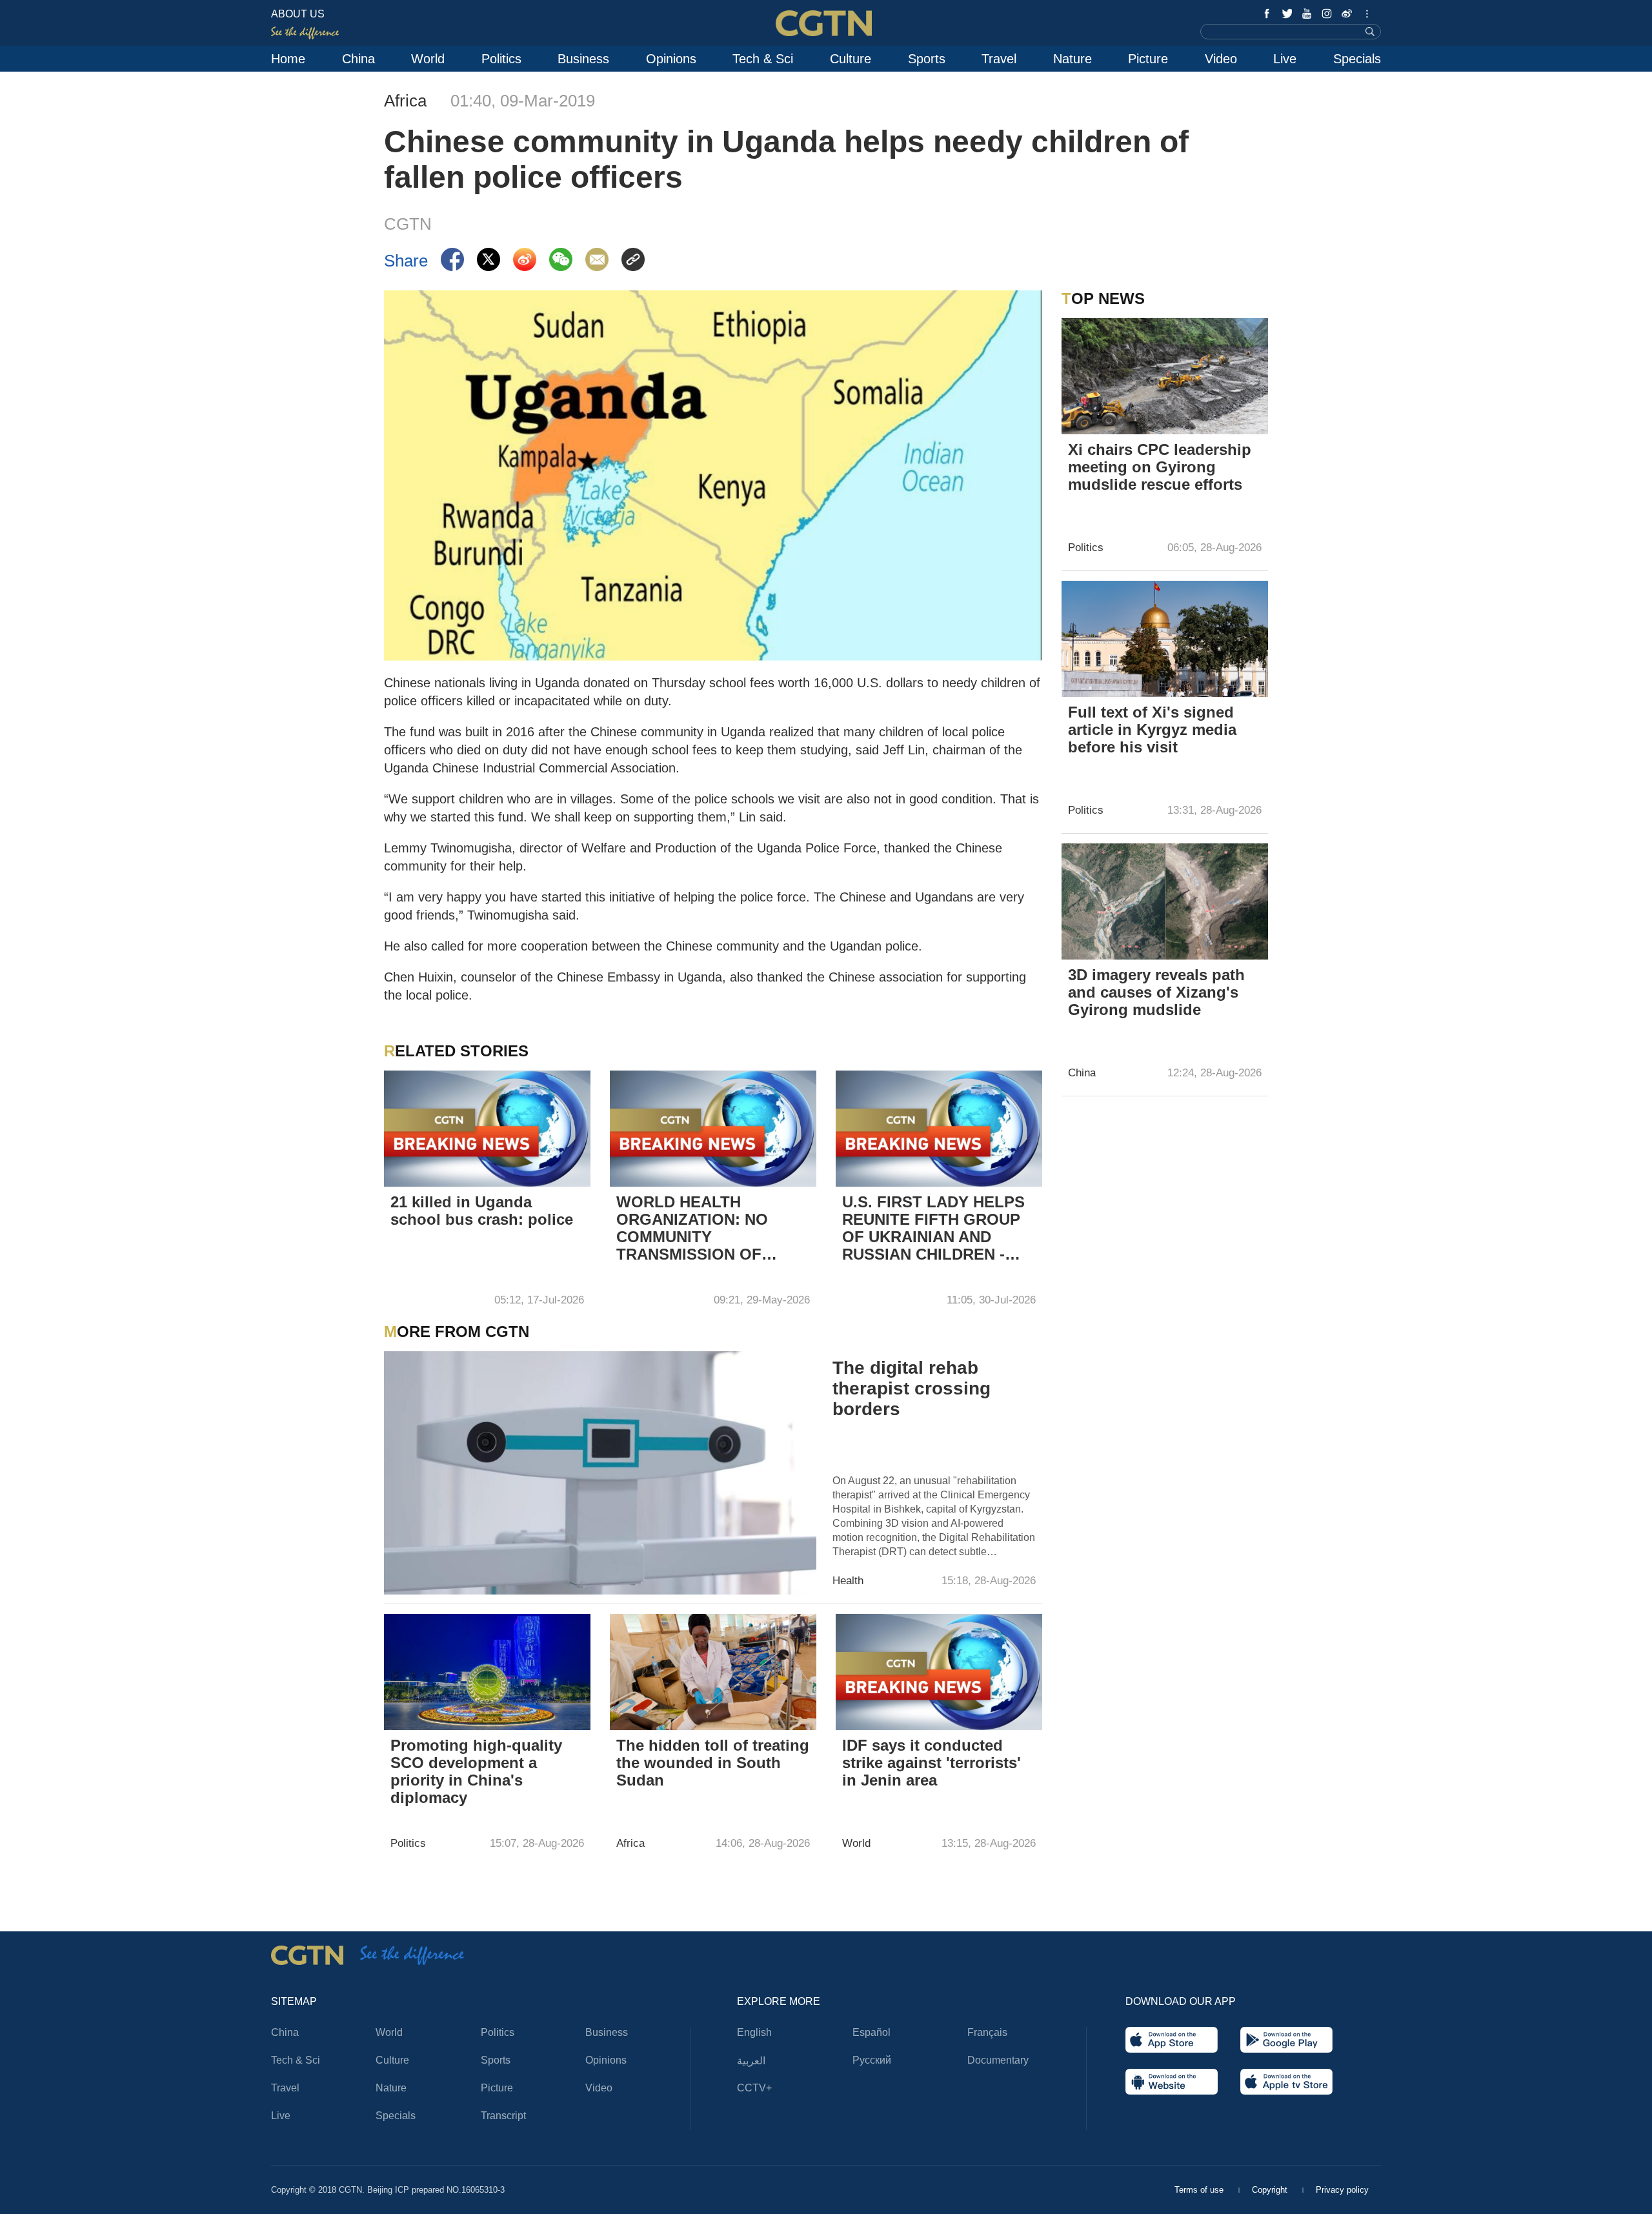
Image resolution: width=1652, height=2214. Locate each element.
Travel (999, 59)
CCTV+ (754, 2088)
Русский (872, 2060)
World (428, 59)
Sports (927, 59)
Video (1221, 59)
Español (871, 2032)
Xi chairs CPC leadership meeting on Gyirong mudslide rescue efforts (1160, 467)
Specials (1357, 59)
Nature (1073, 59)
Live (1285, 59)
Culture (851, 59)
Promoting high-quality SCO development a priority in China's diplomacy (476, 1771)
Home (288, 59)
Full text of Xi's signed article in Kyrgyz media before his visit (1152, 730)
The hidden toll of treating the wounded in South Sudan (713, 1763)
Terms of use (1200, 2190)
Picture (1148, 59)
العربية (751, 2061)
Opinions (671, 59)
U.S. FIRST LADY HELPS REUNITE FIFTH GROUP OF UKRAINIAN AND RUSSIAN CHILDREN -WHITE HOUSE (933, 1229)
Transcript (503, 2116)
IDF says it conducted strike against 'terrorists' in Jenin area (932, 1763)
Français (987, 2032)
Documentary (998, 2060)
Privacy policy (1342, 2190)
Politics (501, 59)
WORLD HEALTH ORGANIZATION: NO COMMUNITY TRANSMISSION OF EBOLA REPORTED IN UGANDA (698, 1229)
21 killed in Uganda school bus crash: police (482, 1211)
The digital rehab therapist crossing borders (912, 1388)
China (358, 59)
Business (583, 59)
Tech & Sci (763, 59)
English (754, 2032)
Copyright (1271, 2190)
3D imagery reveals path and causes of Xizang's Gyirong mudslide (1156, 992)
